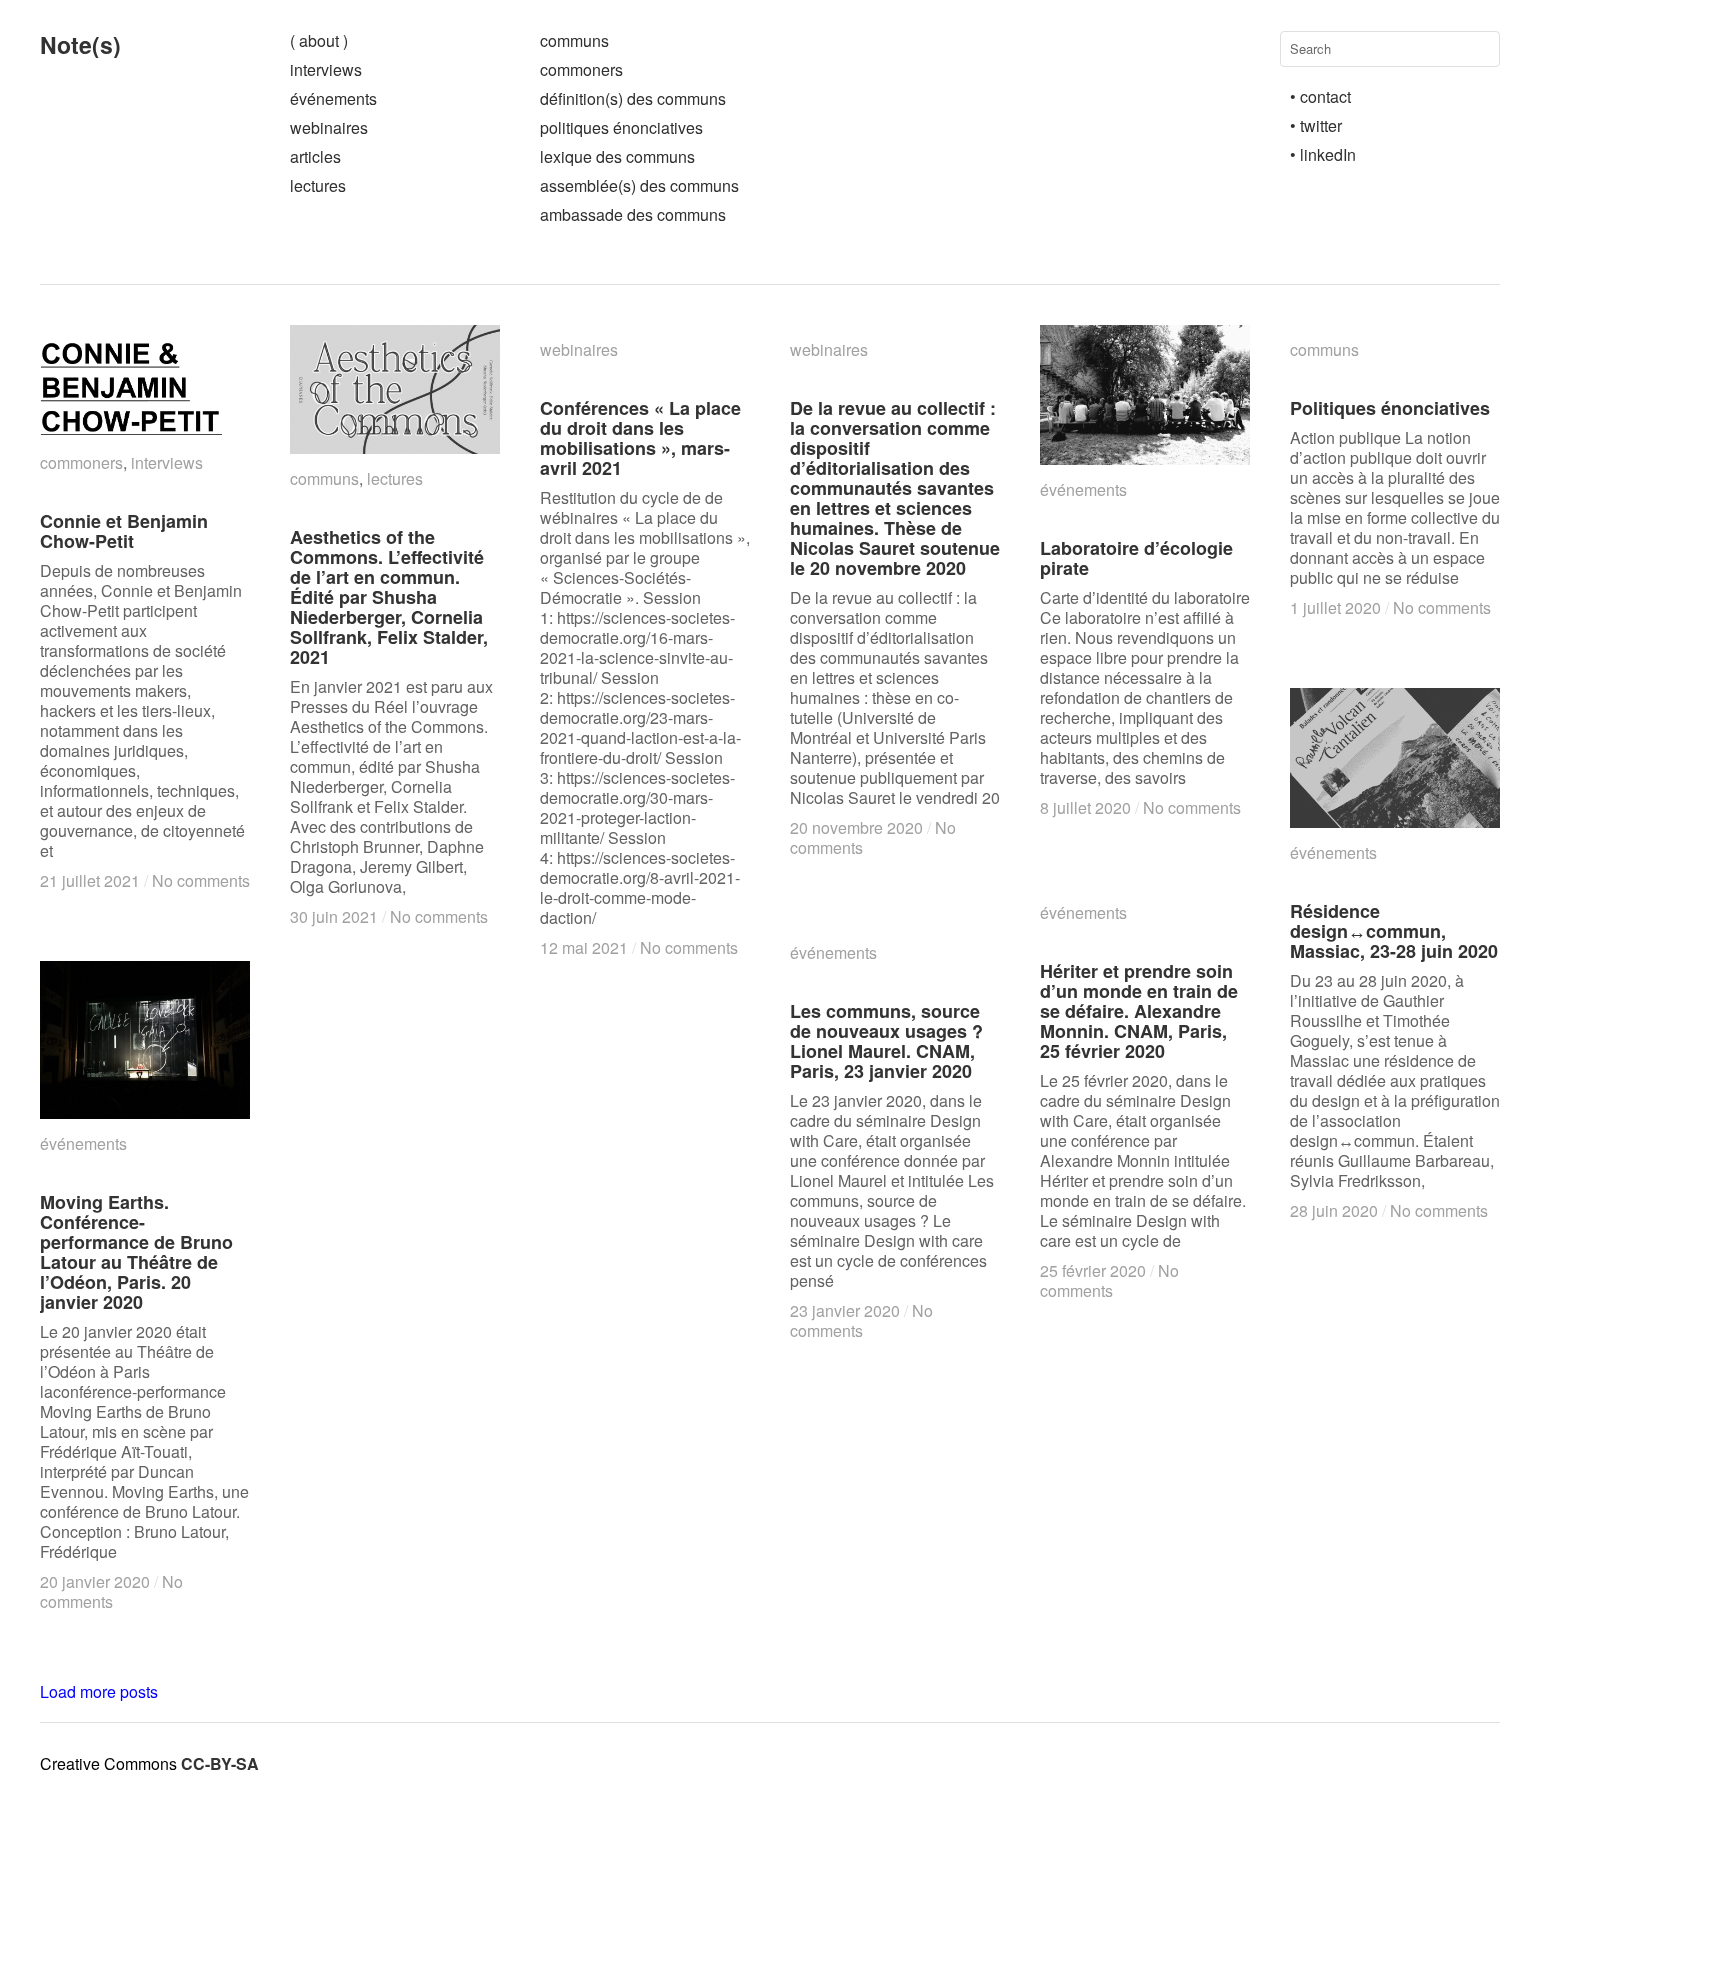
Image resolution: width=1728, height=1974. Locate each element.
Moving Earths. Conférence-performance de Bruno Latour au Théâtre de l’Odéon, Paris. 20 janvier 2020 (136, 1252)
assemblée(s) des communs (639, 185)
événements (333, 98)
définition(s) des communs (633, 98)
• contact (1320, 96)
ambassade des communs (633, 214)
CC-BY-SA (220, 1763)
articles (315, 156)
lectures (318, 185)
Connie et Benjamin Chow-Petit (124, 531)
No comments (201, 880)
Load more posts (99, 1691)
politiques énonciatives (621, 127)
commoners (581, 69)
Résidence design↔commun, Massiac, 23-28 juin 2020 (1394, 931)
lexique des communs (617, 156)
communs (574, 40)
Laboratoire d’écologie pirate (1136, 558)
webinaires (329, 127)
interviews (326, 69)
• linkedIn (1323, 154)
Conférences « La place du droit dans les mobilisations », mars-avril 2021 (640, 438)
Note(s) (80, 44)
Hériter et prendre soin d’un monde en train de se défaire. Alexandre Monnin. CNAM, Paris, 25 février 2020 (1139, 1011)
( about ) (319, 40)
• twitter (1316, 125)
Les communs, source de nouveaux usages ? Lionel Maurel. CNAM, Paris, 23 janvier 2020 (886, 1041)
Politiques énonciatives (1390, 408)
